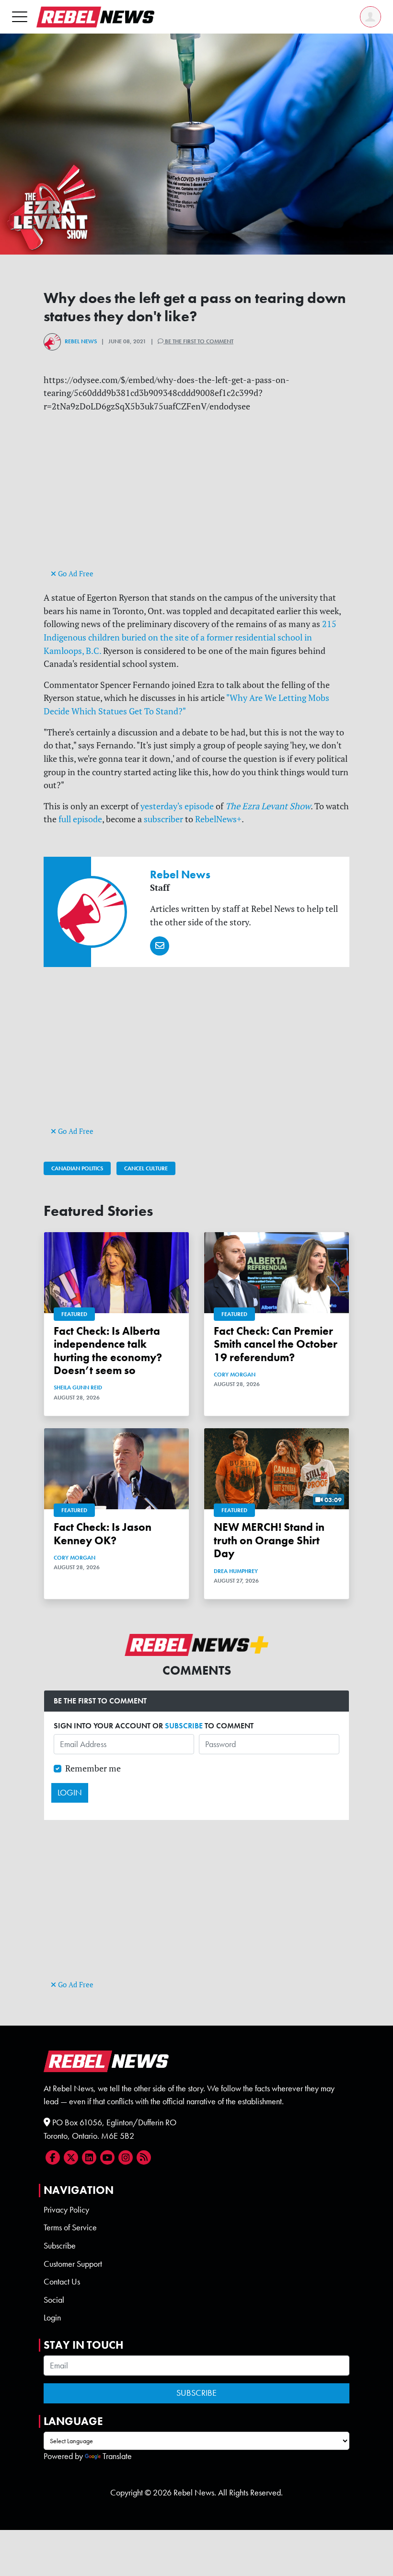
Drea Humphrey (236, 1571)
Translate (117, 2456)
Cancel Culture (146, 1168)
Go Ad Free (75, 574)
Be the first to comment (198, 341)
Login (52, 2318)
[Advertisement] (196, 500)
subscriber (163, 819)
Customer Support (73, 2264)
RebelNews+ (218, 819)
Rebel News (81, 341)
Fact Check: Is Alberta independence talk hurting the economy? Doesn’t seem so (108, 1351)
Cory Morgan (235, 1375)
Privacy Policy (66, 2210)
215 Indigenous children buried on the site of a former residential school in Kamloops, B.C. (190, 637)
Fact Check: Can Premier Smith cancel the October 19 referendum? (276, 1344)
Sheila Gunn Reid (78, 1387)
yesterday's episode (177, 806)
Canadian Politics (77, 1168)
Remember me (93, 1768)
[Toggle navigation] (20, 17)
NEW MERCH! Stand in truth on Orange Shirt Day (269, 1540)
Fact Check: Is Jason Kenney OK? (103, 1534)
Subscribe (60, 2246)
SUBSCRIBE (184, 1726)
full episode (80, 819)
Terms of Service (70, 2227)
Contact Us (62, 2282)
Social (54, 2300)
